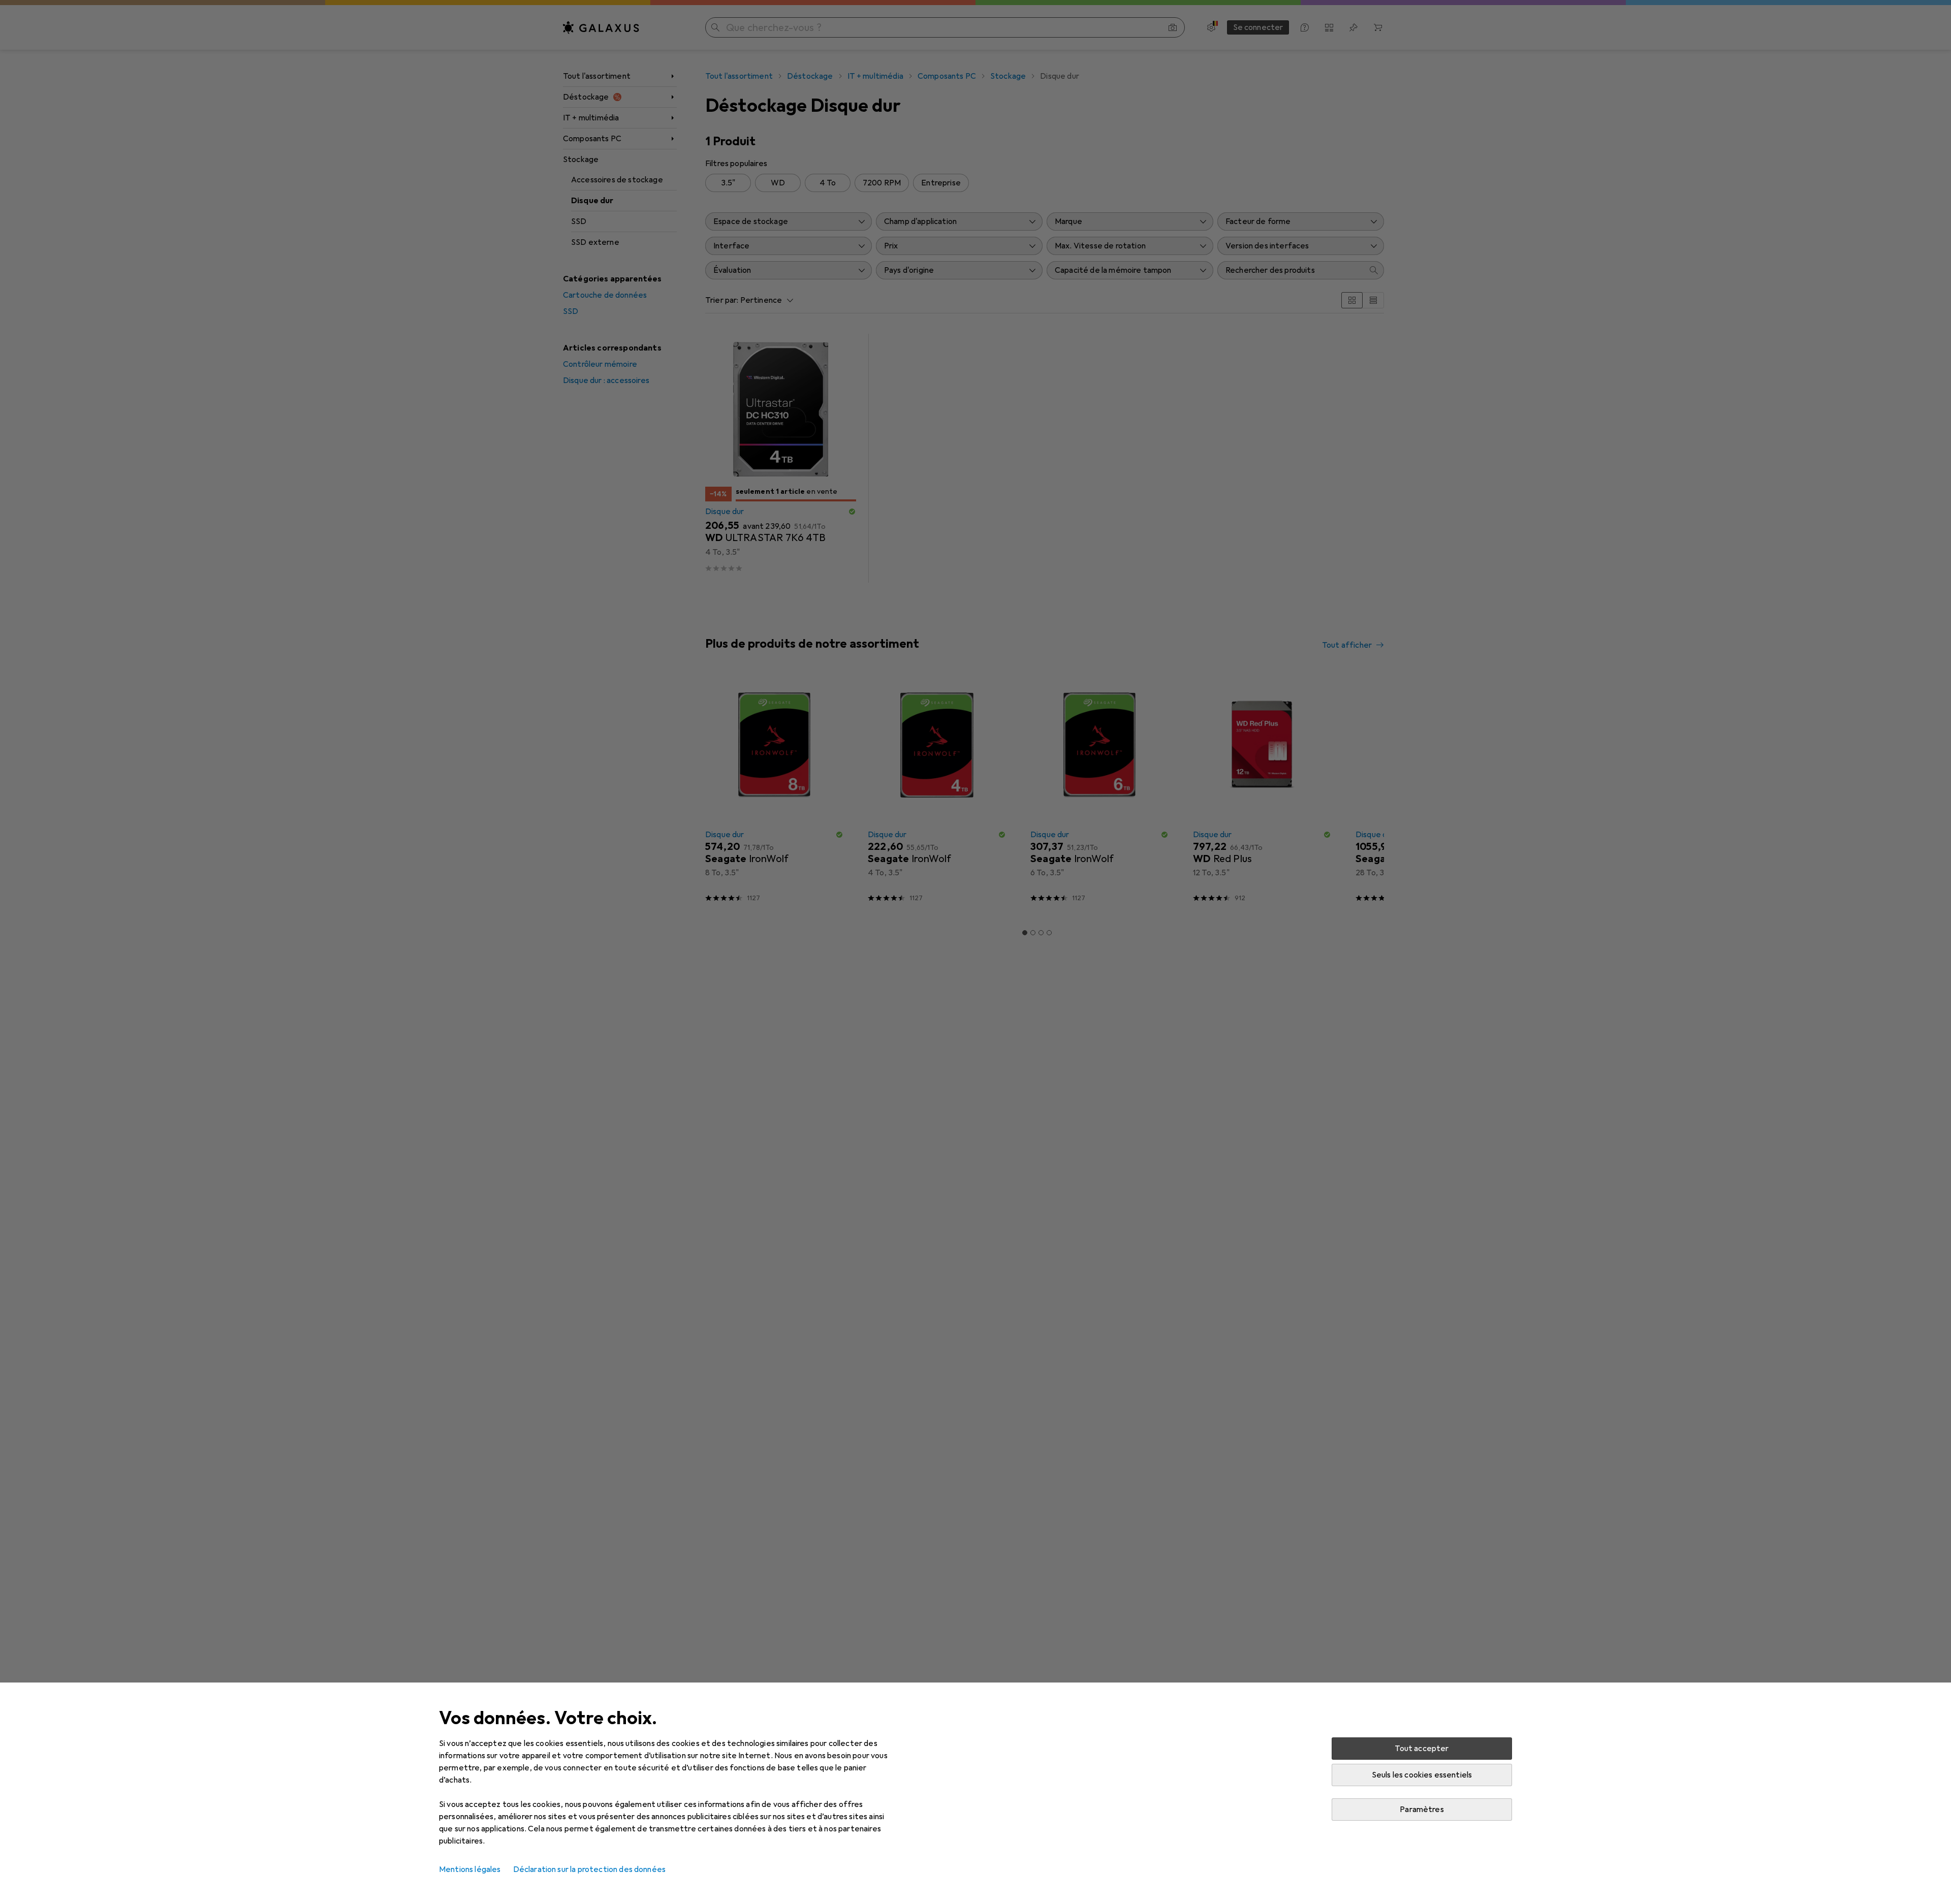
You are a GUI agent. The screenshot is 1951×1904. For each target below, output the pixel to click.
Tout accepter (1422, 1749)
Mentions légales (470, 1869)
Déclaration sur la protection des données (590, 1869)
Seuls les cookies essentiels (1422, 1775)
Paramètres (1422, 1810)
